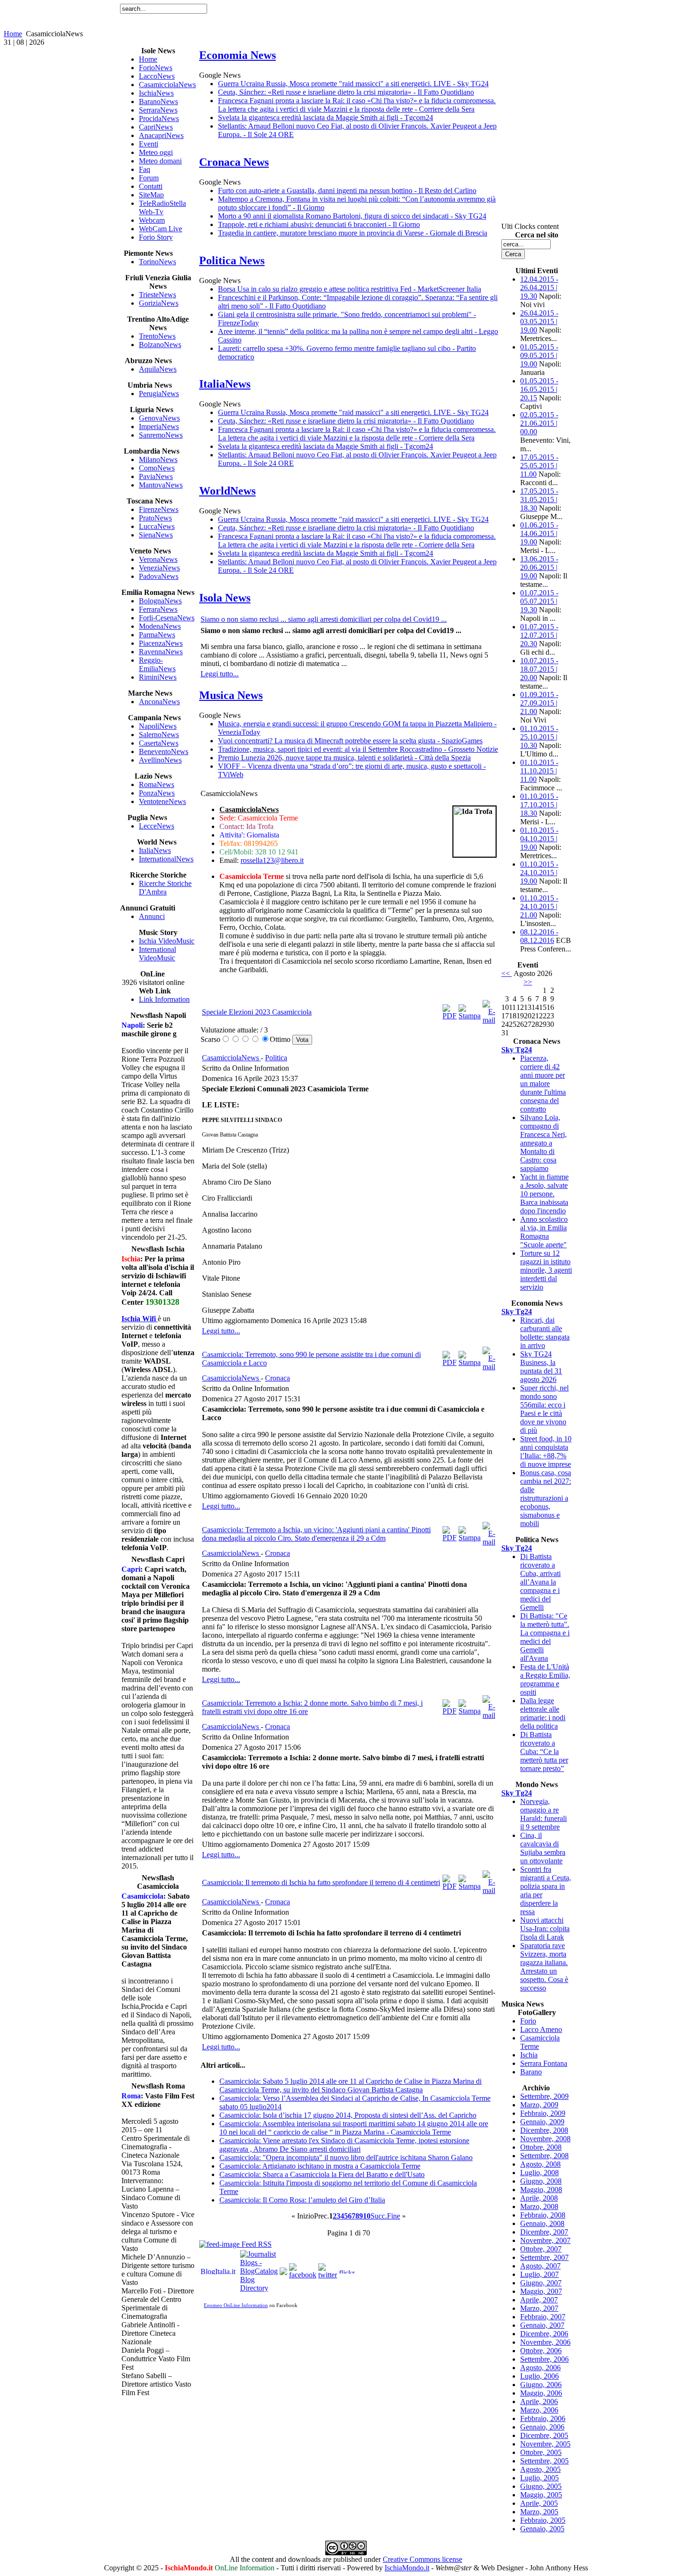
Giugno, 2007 (541, 2283)
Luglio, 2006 (539, 2376)
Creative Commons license (422, 2559)
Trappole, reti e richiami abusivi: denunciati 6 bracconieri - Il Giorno (319, 224)
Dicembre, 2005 (544, 2435)
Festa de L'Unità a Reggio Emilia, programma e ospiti (545, 1679)
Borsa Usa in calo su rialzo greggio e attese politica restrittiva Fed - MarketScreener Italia (350, 289)
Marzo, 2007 (539, 2308)
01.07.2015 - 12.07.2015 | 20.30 (539, 635)
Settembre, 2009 (544, 2096)
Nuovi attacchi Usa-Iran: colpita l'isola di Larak (545, 1929)
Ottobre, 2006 (541, 2351)
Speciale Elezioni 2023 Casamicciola (257, 1012)
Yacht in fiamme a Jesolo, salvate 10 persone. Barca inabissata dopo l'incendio (544, 1194)
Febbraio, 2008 (543, 2215)
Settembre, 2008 (544, 2156)
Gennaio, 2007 (542, 2325)
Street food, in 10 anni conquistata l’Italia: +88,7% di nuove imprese (546, 1451)
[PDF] (450, 1016)
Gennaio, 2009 (542, 2122)
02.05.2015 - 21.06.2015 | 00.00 (539, 423)
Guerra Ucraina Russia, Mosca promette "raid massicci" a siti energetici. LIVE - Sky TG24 (353, 84)
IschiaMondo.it (407, 2568)
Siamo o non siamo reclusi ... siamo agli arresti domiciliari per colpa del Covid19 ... (324, 619)
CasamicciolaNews (231, 1058)
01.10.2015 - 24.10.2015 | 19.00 (539, 873)
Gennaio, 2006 (542, 2427)
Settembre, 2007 (544, 2257)
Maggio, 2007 (541, 2291)
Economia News (237, 55)
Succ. (379, 2216)
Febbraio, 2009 (543, 2113)
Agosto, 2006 (540, 2368)
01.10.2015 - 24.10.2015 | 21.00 (539, 906)
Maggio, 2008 (541, 2190)
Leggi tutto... (220, 674)
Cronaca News (234, 162)
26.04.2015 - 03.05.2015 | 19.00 (539, 321)
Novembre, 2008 (545, 2139)
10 (367, 2216)
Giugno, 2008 (541, 2181)
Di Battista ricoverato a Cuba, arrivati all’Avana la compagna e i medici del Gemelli (540, 1582)
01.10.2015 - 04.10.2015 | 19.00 (539, 839)
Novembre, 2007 (545, 2240)
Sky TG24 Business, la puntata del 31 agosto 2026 (541, 1367)
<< (507, 973)
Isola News (225, 598)
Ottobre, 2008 (541, 2147)
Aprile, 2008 (539, 2198)
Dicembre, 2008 (544, 2130)
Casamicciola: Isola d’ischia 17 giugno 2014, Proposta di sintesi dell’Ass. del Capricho (348, 2115)
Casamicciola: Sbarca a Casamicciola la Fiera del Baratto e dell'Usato (322, 2174)
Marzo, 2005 (539, 2512)
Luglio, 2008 (539, 2173)
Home (13, 34)
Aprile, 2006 (539, 2401)
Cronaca (278, 1378)
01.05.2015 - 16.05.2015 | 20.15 (539, 389)
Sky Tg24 (517, 1050)
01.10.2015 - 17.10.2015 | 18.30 (539, 805)
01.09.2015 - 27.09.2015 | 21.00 (539, 703)
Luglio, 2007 (539, 2274)
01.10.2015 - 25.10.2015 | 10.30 (539, 737)
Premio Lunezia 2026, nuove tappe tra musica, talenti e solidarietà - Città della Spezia (344, 758)
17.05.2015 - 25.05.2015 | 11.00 (539, 466)
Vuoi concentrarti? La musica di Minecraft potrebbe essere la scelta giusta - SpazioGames (350, 741)
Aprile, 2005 (539, 2503)
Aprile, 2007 (539, 2300)
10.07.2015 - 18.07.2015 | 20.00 (539, 669)
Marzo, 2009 (539, 2105)
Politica (276, 1058)
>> (528, 982)
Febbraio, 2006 (543, 2418)
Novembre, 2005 (545, 2444)
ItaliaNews (225, 384)
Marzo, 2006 (539, 2410)
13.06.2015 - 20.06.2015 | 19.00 (539, 567)
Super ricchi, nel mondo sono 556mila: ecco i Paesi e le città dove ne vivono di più (544, 1409)
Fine (394, 2216)
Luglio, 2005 (539, 2478)
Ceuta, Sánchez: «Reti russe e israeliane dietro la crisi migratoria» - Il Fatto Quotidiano (346, 92)
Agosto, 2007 (540, 2266)
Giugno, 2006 (541, 2385)
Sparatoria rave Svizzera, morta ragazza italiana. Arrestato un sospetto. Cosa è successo (544, 1967)
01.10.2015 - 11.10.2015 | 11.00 (539, 771)
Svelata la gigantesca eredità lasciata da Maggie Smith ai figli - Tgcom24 (326, 118)
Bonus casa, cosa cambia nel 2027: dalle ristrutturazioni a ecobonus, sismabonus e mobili (546, 1498)
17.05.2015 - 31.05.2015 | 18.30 (539, 500)
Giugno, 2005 (541, 2486)
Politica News (232, 260)
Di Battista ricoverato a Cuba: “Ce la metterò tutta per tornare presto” (544, 1751)
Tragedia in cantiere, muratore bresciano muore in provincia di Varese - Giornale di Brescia (353, 233)
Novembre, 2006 (545, 2342)
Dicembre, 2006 (544, 2334)
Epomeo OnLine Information (236, 2305)
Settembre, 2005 (544, 2461)
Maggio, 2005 (541, 2495)
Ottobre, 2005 (541, 2452)
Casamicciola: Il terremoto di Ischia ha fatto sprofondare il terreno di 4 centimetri (321, 1882)
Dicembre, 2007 (544, 2232)
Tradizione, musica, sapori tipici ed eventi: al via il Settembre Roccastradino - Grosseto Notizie (358, 749)
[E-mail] (489, 1020)
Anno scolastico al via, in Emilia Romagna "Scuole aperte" (544, 1232)
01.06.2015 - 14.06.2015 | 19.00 (539, 533)
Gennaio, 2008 (542, 2223)
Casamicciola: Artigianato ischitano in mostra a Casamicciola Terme (320, 2166)
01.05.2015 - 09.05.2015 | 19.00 (539, 355)
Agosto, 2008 (540, 2164)
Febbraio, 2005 (543, 2520)
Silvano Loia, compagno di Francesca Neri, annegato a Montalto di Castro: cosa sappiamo (543, 1143)
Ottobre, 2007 (541, 2249)
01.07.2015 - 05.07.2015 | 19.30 (539, 601)
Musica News (231, 695)
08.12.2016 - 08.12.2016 (539, 936)
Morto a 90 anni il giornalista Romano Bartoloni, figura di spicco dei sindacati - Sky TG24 (352, 216)
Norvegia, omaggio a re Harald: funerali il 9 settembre (543, 1814)
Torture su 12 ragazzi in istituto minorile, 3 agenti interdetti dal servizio (546, 1270)
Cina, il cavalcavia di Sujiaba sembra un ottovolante (543, 1848)
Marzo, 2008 (539, 2206)
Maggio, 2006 (541, 2393)
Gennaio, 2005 (542, 2529)
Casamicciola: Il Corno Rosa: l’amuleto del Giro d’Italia (302, 2200)
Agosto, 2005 (540, 2469)
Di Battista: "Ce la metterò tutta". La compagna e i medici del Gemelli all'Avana (545, 1637)
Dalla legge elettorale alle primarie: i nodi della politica (543, 1713)
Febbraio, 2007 (543, 2317)
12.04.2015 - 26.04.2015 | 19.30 (539, 288)
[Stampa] (470, 1016)
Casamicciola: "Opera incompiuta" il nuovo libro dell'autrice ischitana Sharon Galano (346, 2158)
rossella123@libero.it (272, 860)
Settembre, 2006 (544, 2359)
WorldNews (227, 491)
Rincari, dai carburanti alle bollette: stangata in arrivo (545, 1333)
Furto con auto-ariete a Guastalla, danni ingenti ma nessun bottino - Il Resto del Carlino (347, 191)
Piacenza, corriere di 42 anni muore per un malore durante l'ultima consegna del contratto (543, 1084)
